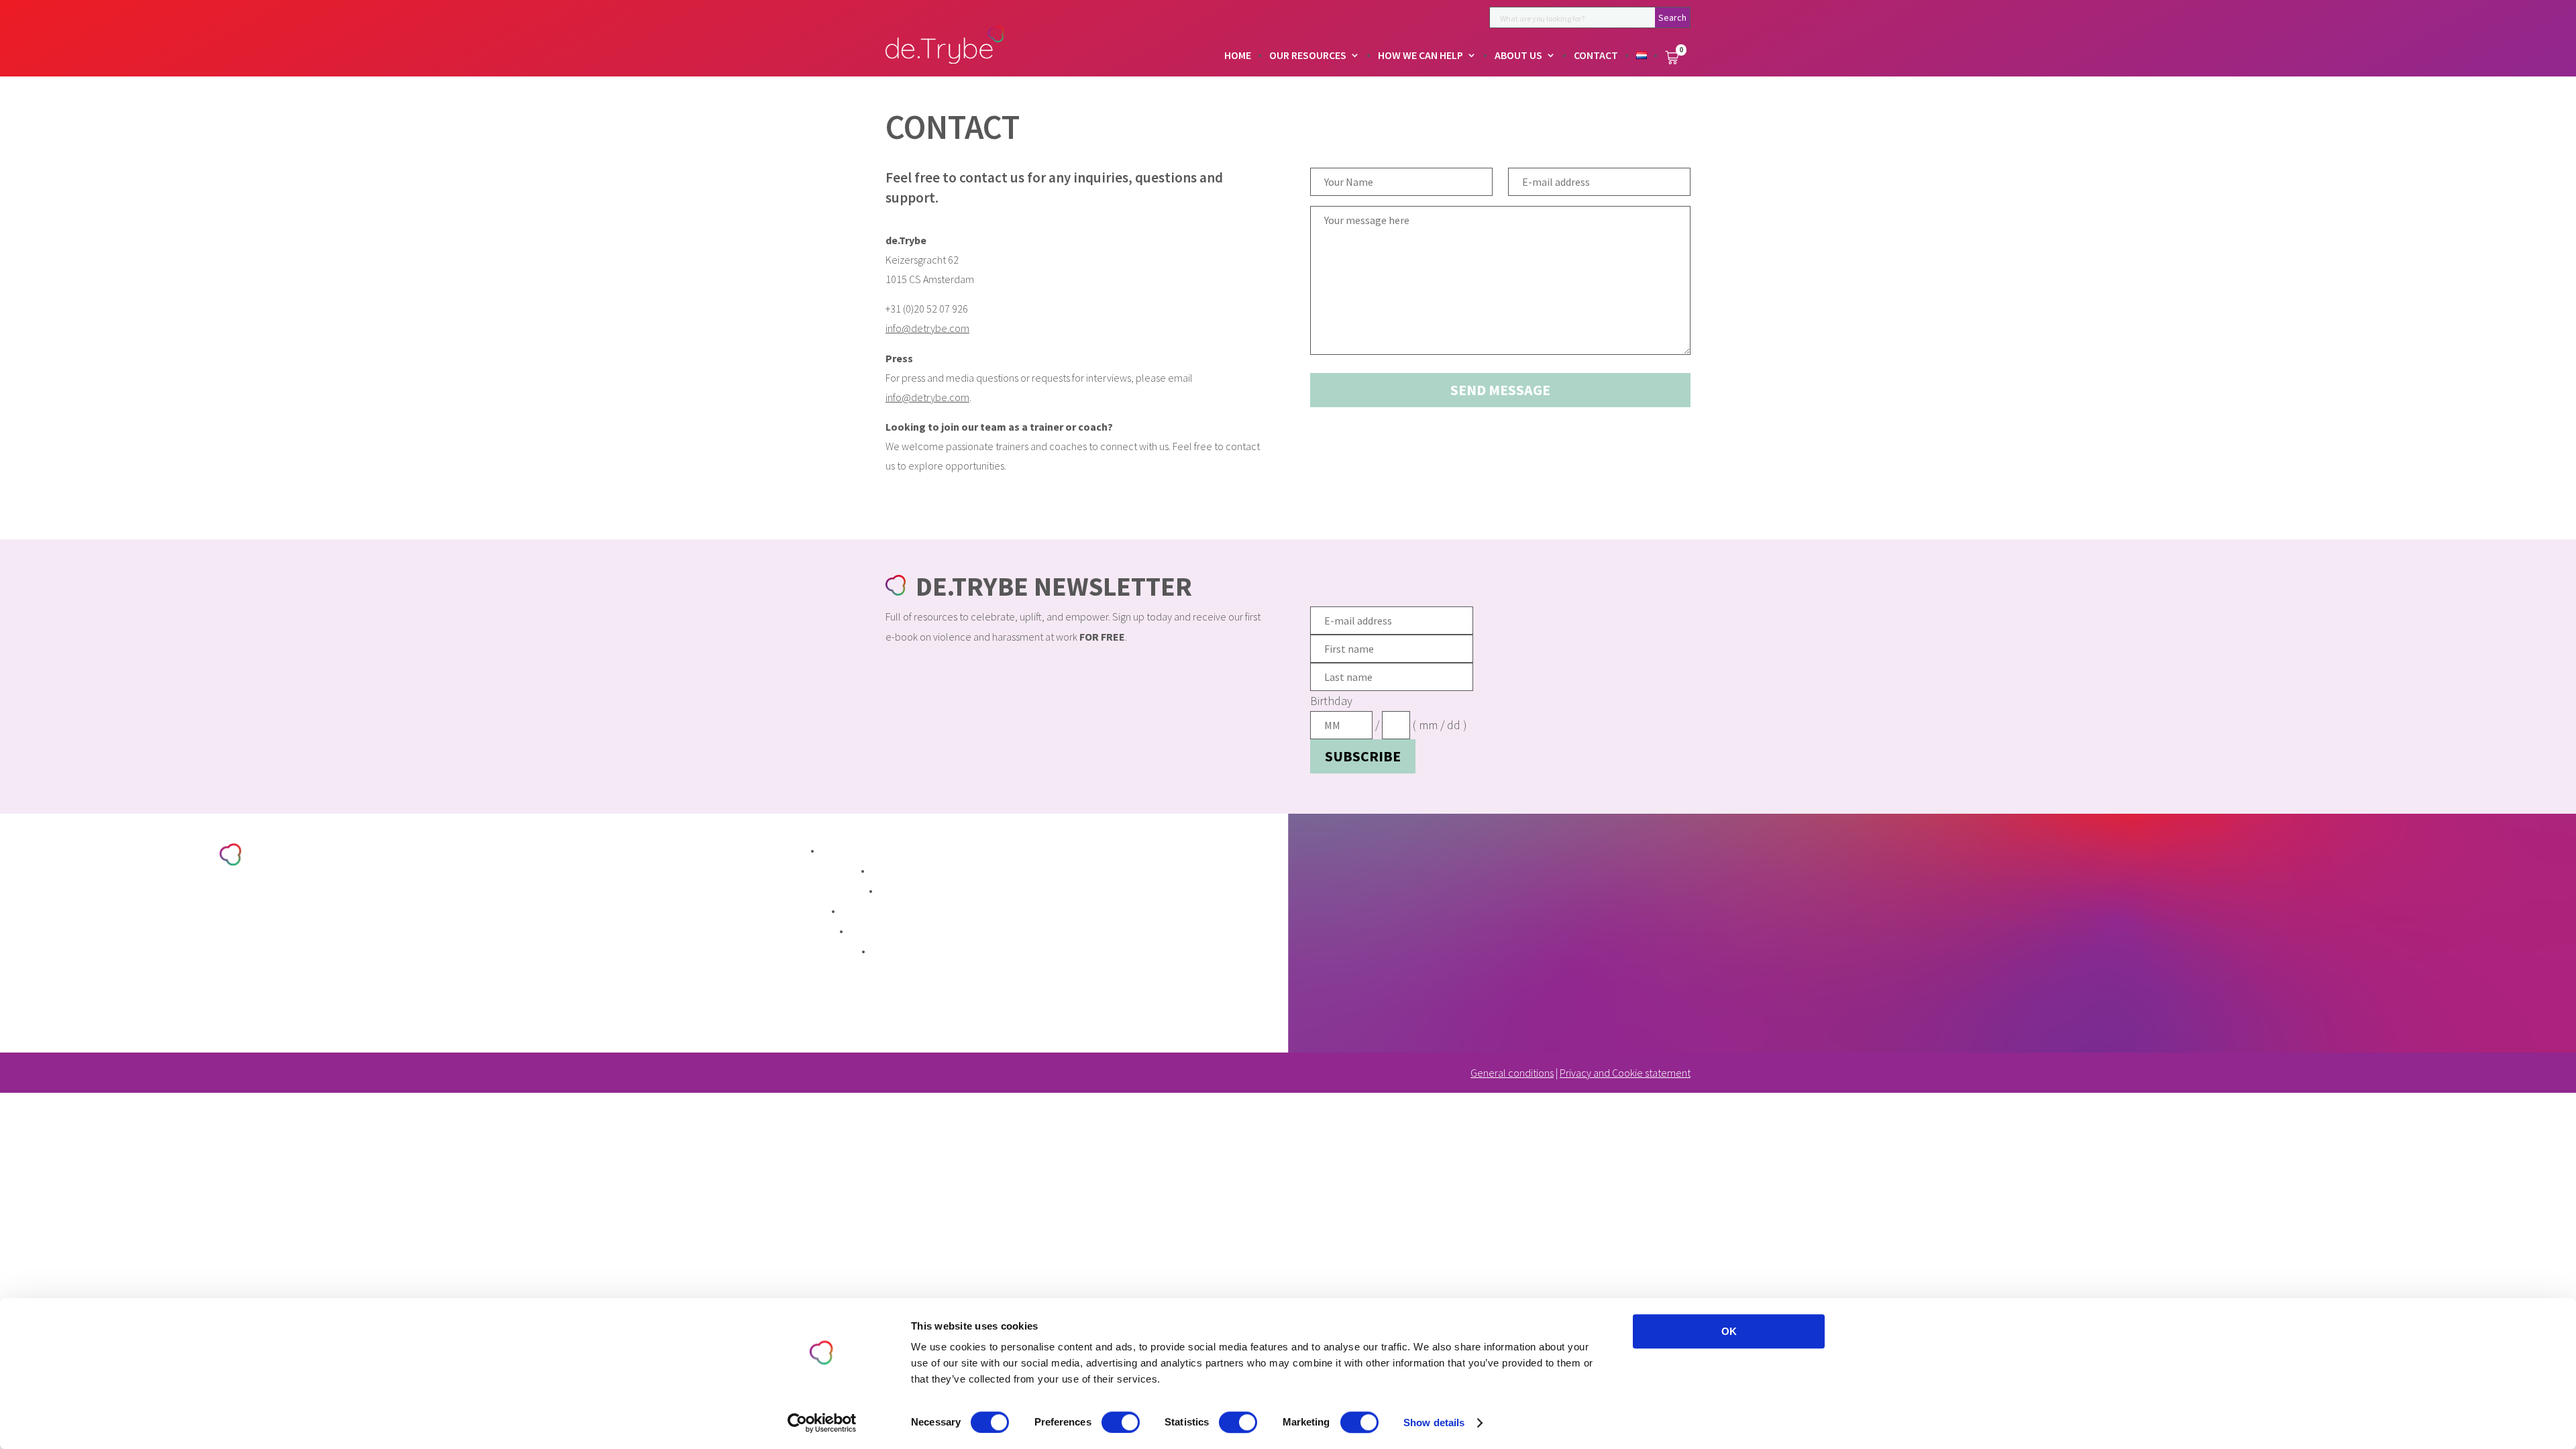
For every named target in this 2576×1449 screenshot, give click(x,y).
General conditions (1512, 1073)
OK (1729, 1331)
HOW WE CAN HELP (1420, 56)
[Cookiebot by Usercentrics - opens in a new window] (822, 1423)
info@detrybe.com (927, 328)
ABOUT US (1518, 56)
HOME (1238, 56)
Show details (1434, 1423)
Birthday (1331, 701)
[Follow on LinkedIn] (91, 1006)
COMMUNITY (805, 932)
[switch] (1121, 1422)
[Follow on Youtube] (160, 1006)
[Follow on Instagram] (125, 1006)
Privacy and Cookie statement (1625, 1073)
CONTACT (1596, 56)
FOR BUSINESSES (816, 952)
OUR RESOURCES (1308, 56)
